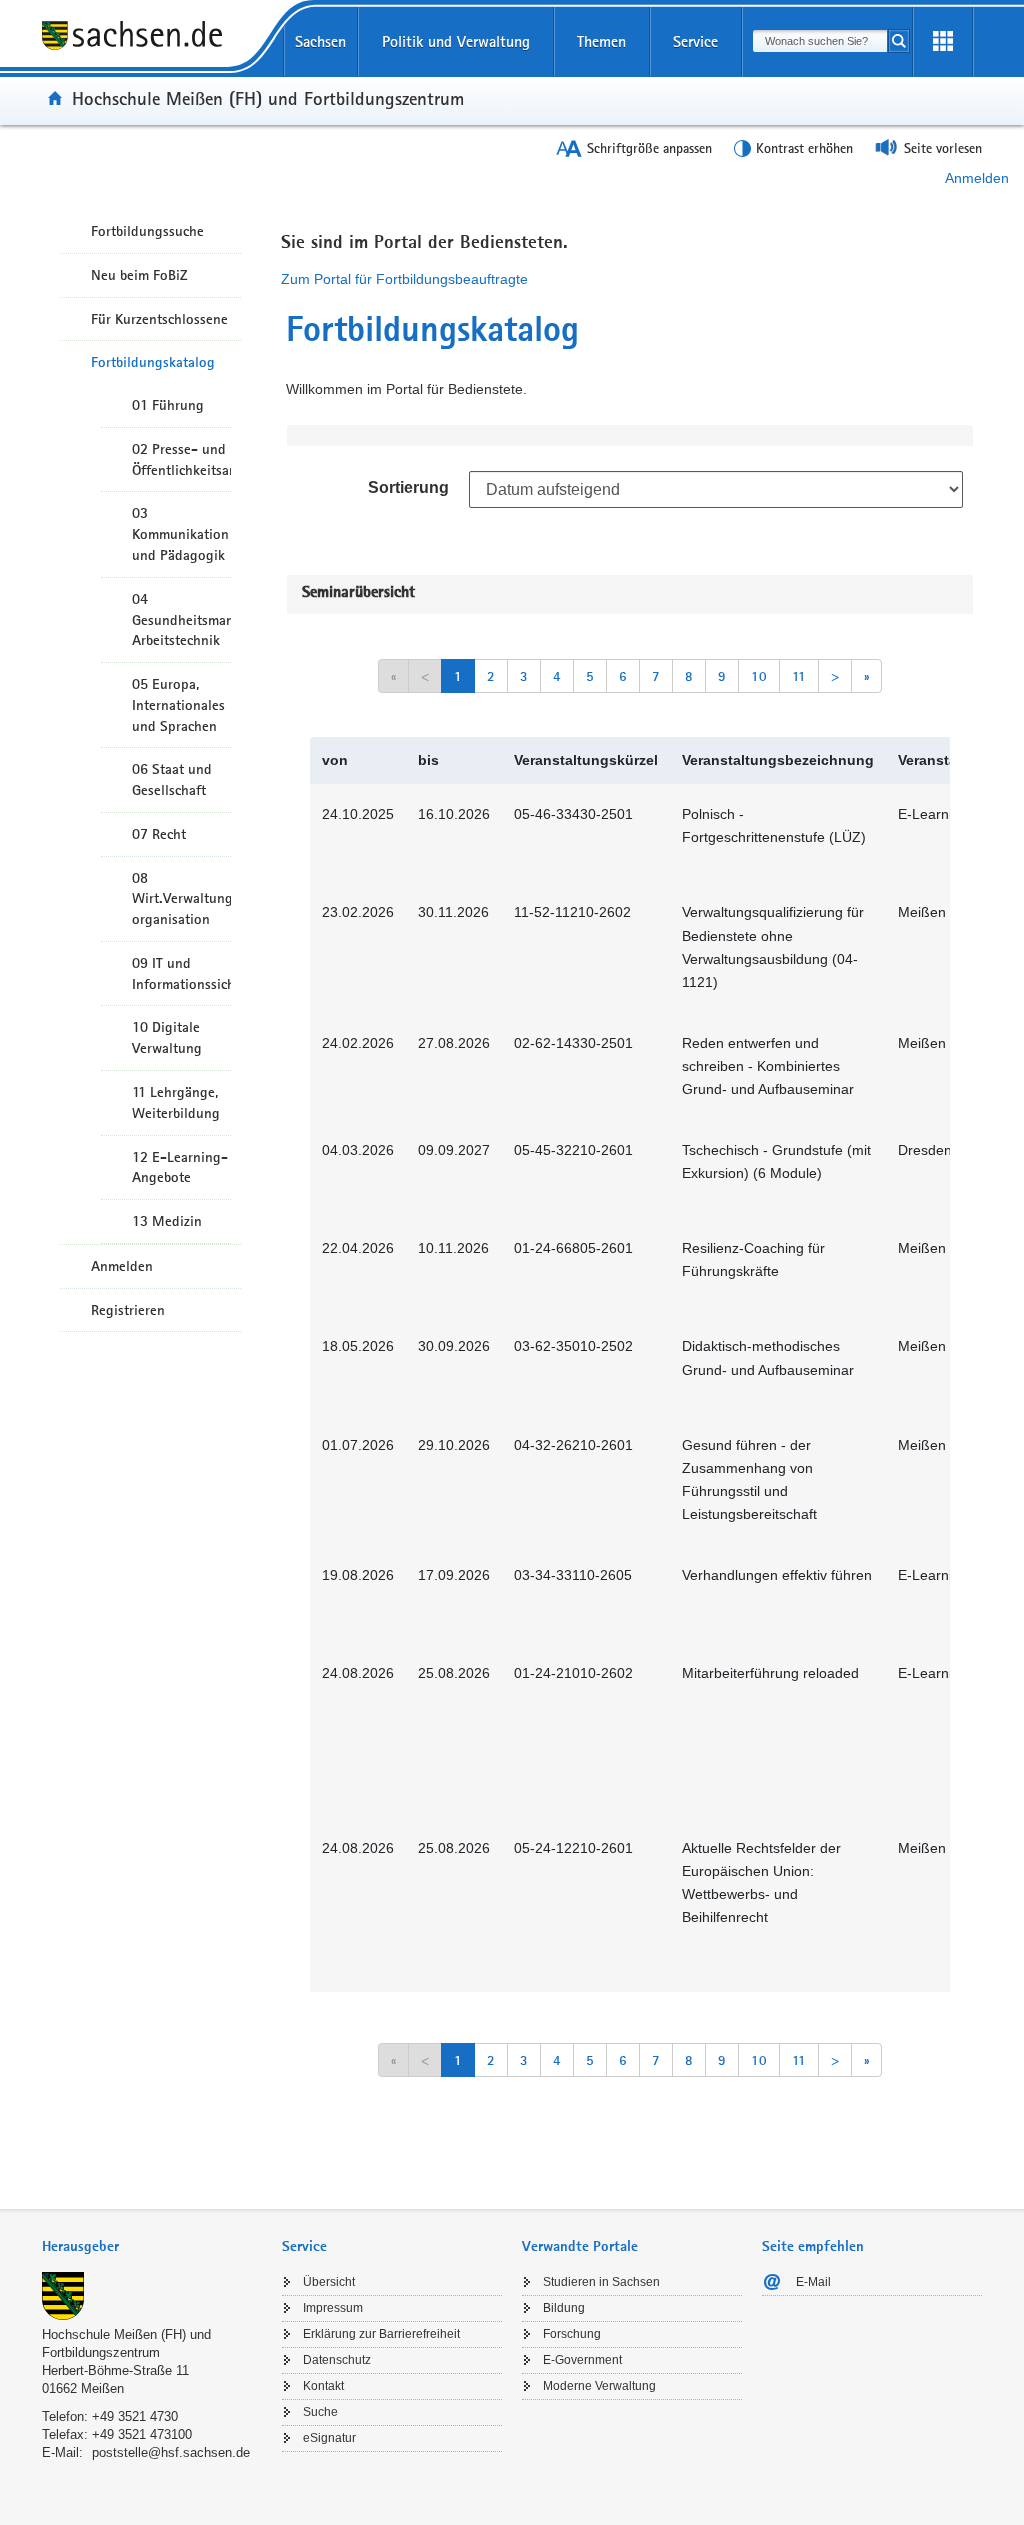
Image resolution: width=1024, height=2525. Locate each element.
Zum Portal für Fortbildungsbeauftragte (404, 279)
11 (799, 676)
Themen (601, 41)
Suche (320, 2412)
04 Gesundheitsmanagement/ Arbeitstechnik (181, 620)
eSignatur (329, 2438)
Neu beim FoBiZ (139, 275)
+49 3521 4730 (135, 2416)
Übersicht (329, 2282)
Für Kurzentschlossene (159, 319)
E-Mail (813, 2282)
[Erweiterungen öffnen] (943, 42)
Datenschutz (337, 2360)
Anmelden (977, 178)
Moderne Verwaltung (599, 2386)
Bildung (564, 2308)
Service (695, 41)
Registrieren (128, 1310)
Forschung (572, 2334)
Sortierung (408, 487)
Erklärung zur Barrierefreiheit (381, 2334)
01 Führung (168, 405)
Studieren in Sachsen (601, 2282)
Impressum (333, 2308)
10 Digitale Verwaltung (167, 1037)
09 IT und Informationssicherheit (181, 973)
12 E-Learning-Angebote (180, 1167)
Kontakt (323, 2386)
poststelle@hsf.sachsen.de (171, 2452)
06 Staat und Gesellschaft (172, 779)
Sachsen (320, 41)
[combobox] (820, 41)
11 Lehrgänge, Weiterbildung (176, 1102)
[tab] (152, 2248)
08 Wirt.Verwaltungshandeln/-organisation (181, 899)
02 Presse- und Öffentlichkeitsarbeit (181, 459)
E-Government (582, 2360)
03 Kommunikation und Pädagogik (180, 534)
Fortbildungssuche (147, 231)
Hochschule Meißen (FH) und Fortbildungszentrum (268, 98)
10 (759, 676)
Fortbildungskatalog (153, 362)
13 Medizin (167, 1221)
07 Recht (159, 834)
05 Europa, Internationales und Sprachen (178, 705)
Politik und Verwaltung (456, 41)
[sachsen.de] (152, 49)
